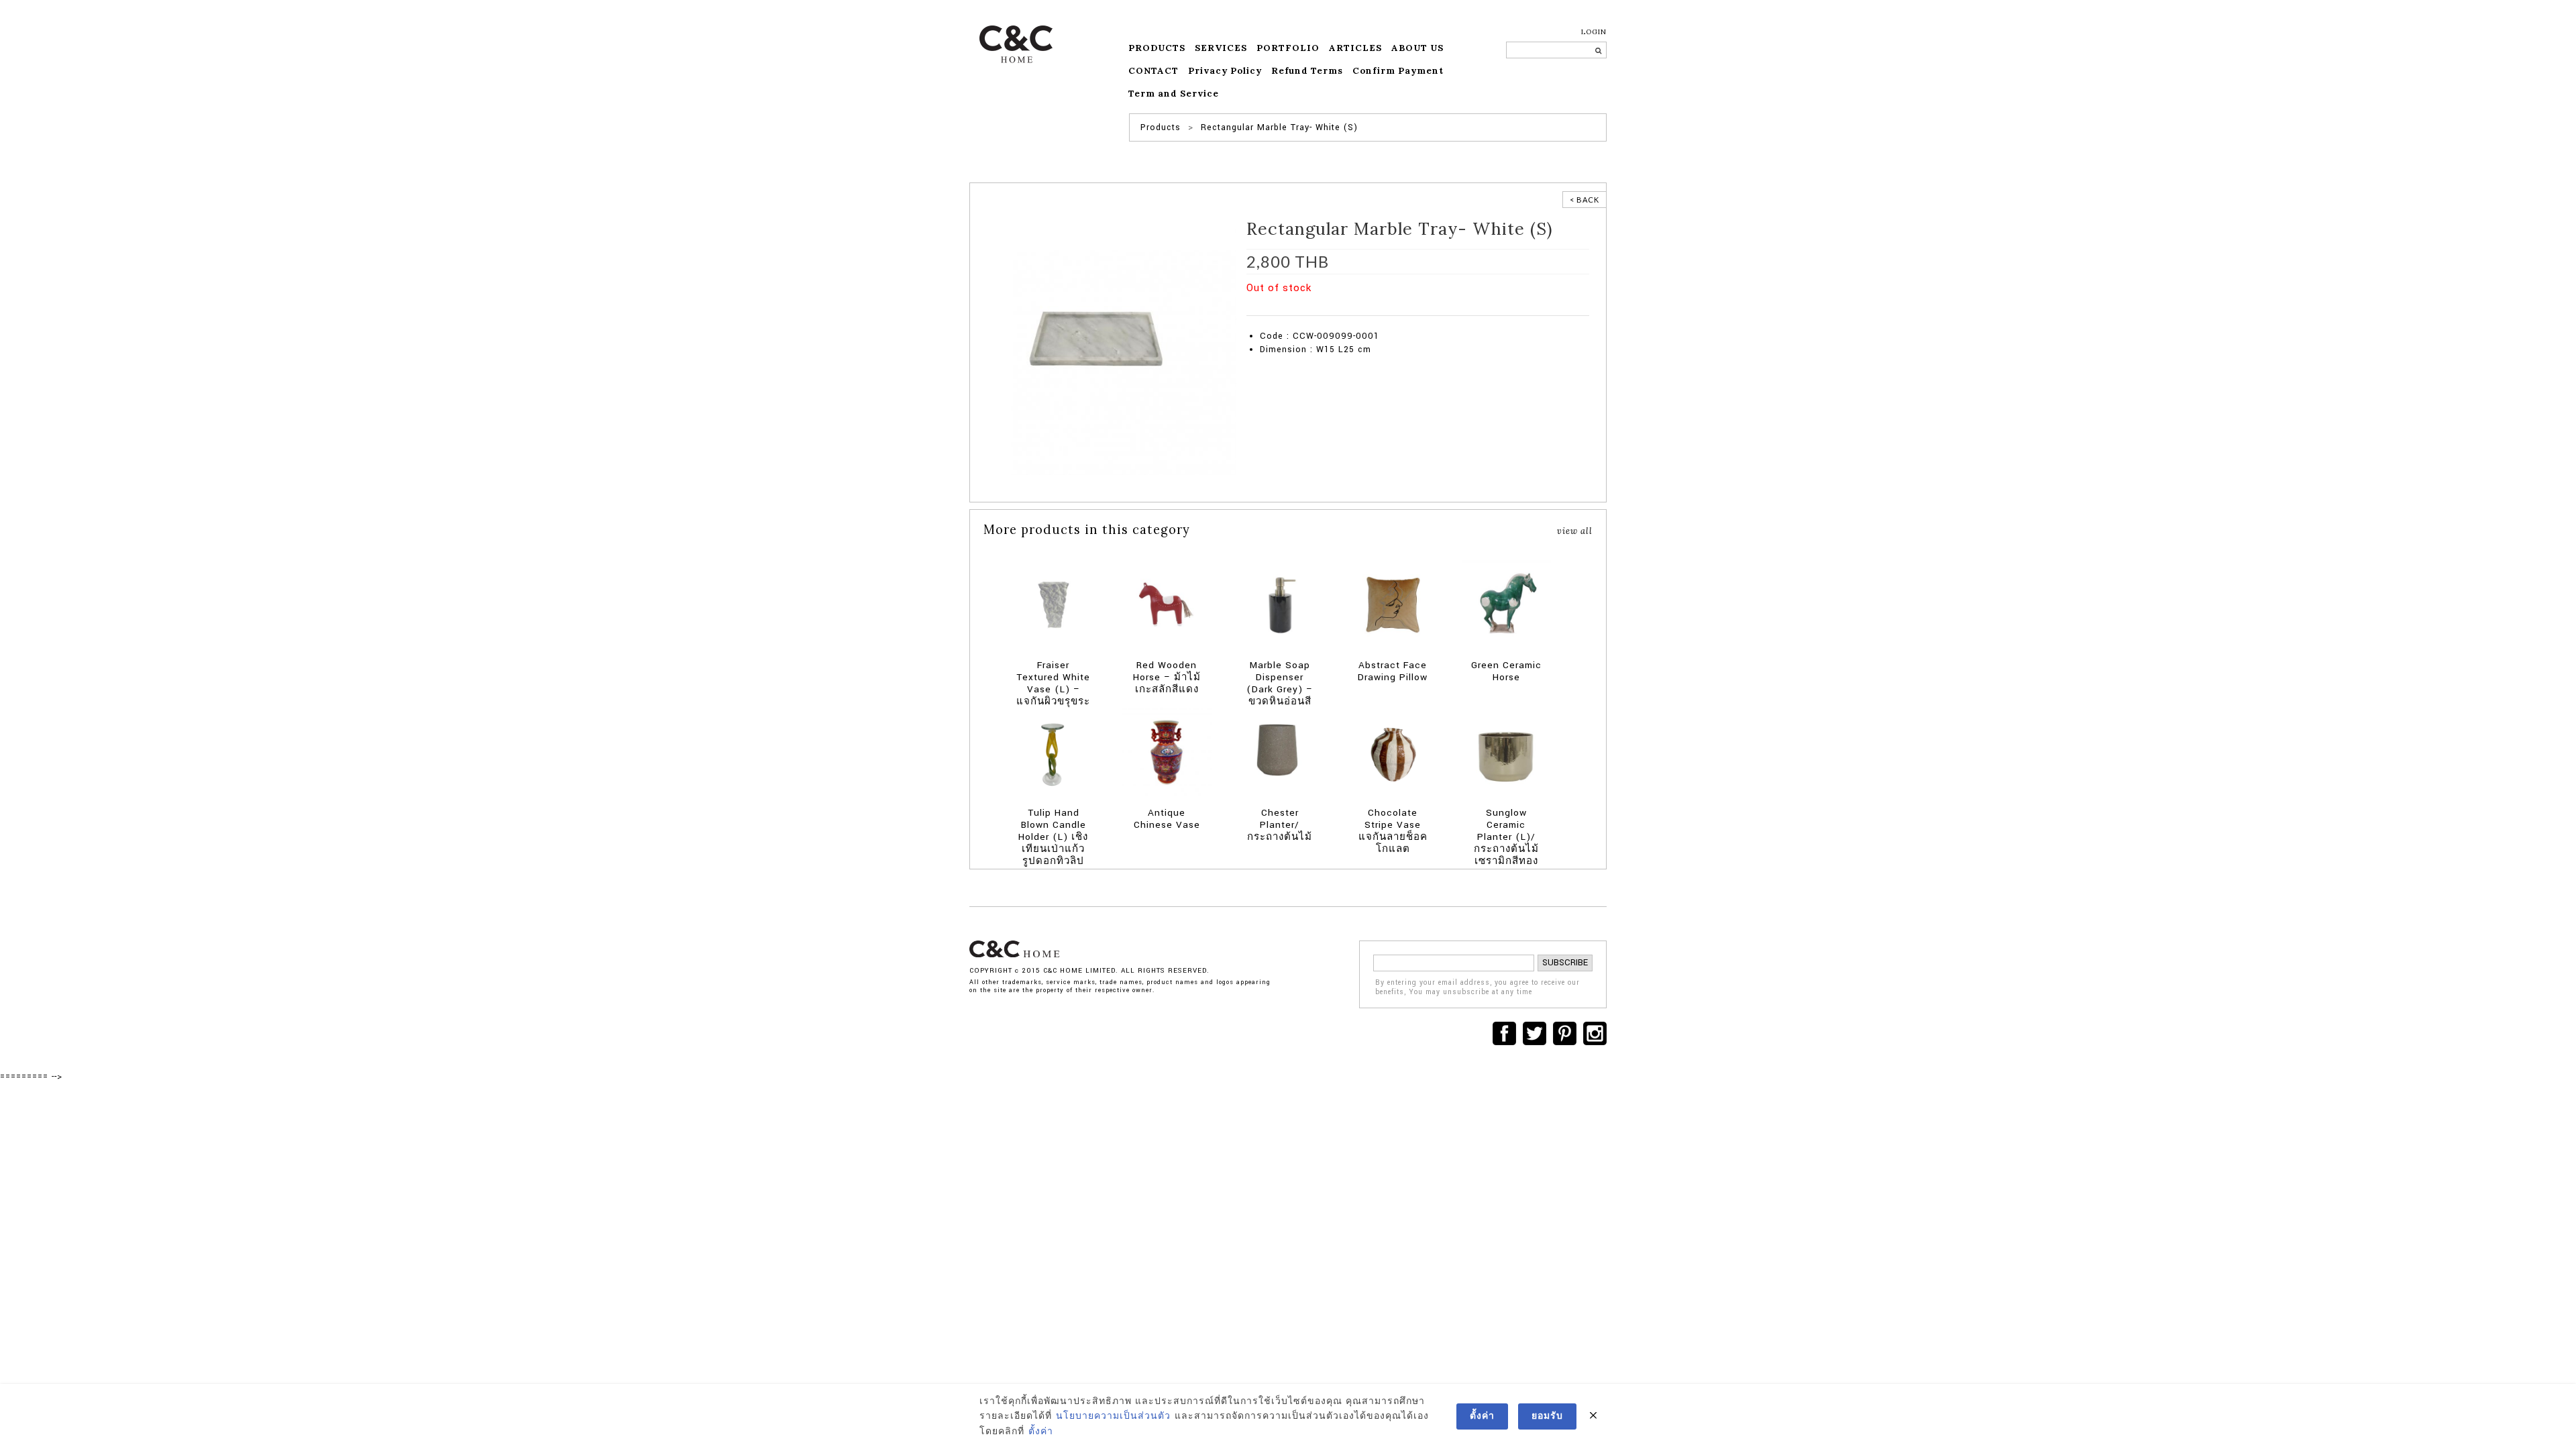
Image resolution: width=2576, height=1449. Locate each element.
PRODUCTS (1157, 48)
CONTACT (1153, 71)
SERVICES (1221, 48)
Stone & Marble (1442, 309)
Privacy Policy (1225, 71)
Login (1594, 32)
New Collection (1316, 309)
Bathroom (1364, 309)
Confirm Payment (1398, 71)
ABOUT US (1417, 48)
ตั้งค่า (1041, 1432)
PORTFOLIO (1288, 48)
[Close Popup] (1593, 1416)
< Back (1585, 200)
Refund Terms (1307, 71)
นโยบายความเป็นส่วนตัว (1113, 1416)
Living (1398, 309)
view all (1575, 531)
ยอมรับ (1547, 1416)
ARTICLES (1355, 48)
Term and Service (1174, 94)
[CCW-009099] (1107, 345)
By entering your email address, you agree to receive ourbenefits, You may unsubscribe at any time (1478, 988)
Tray (1482, 309)
